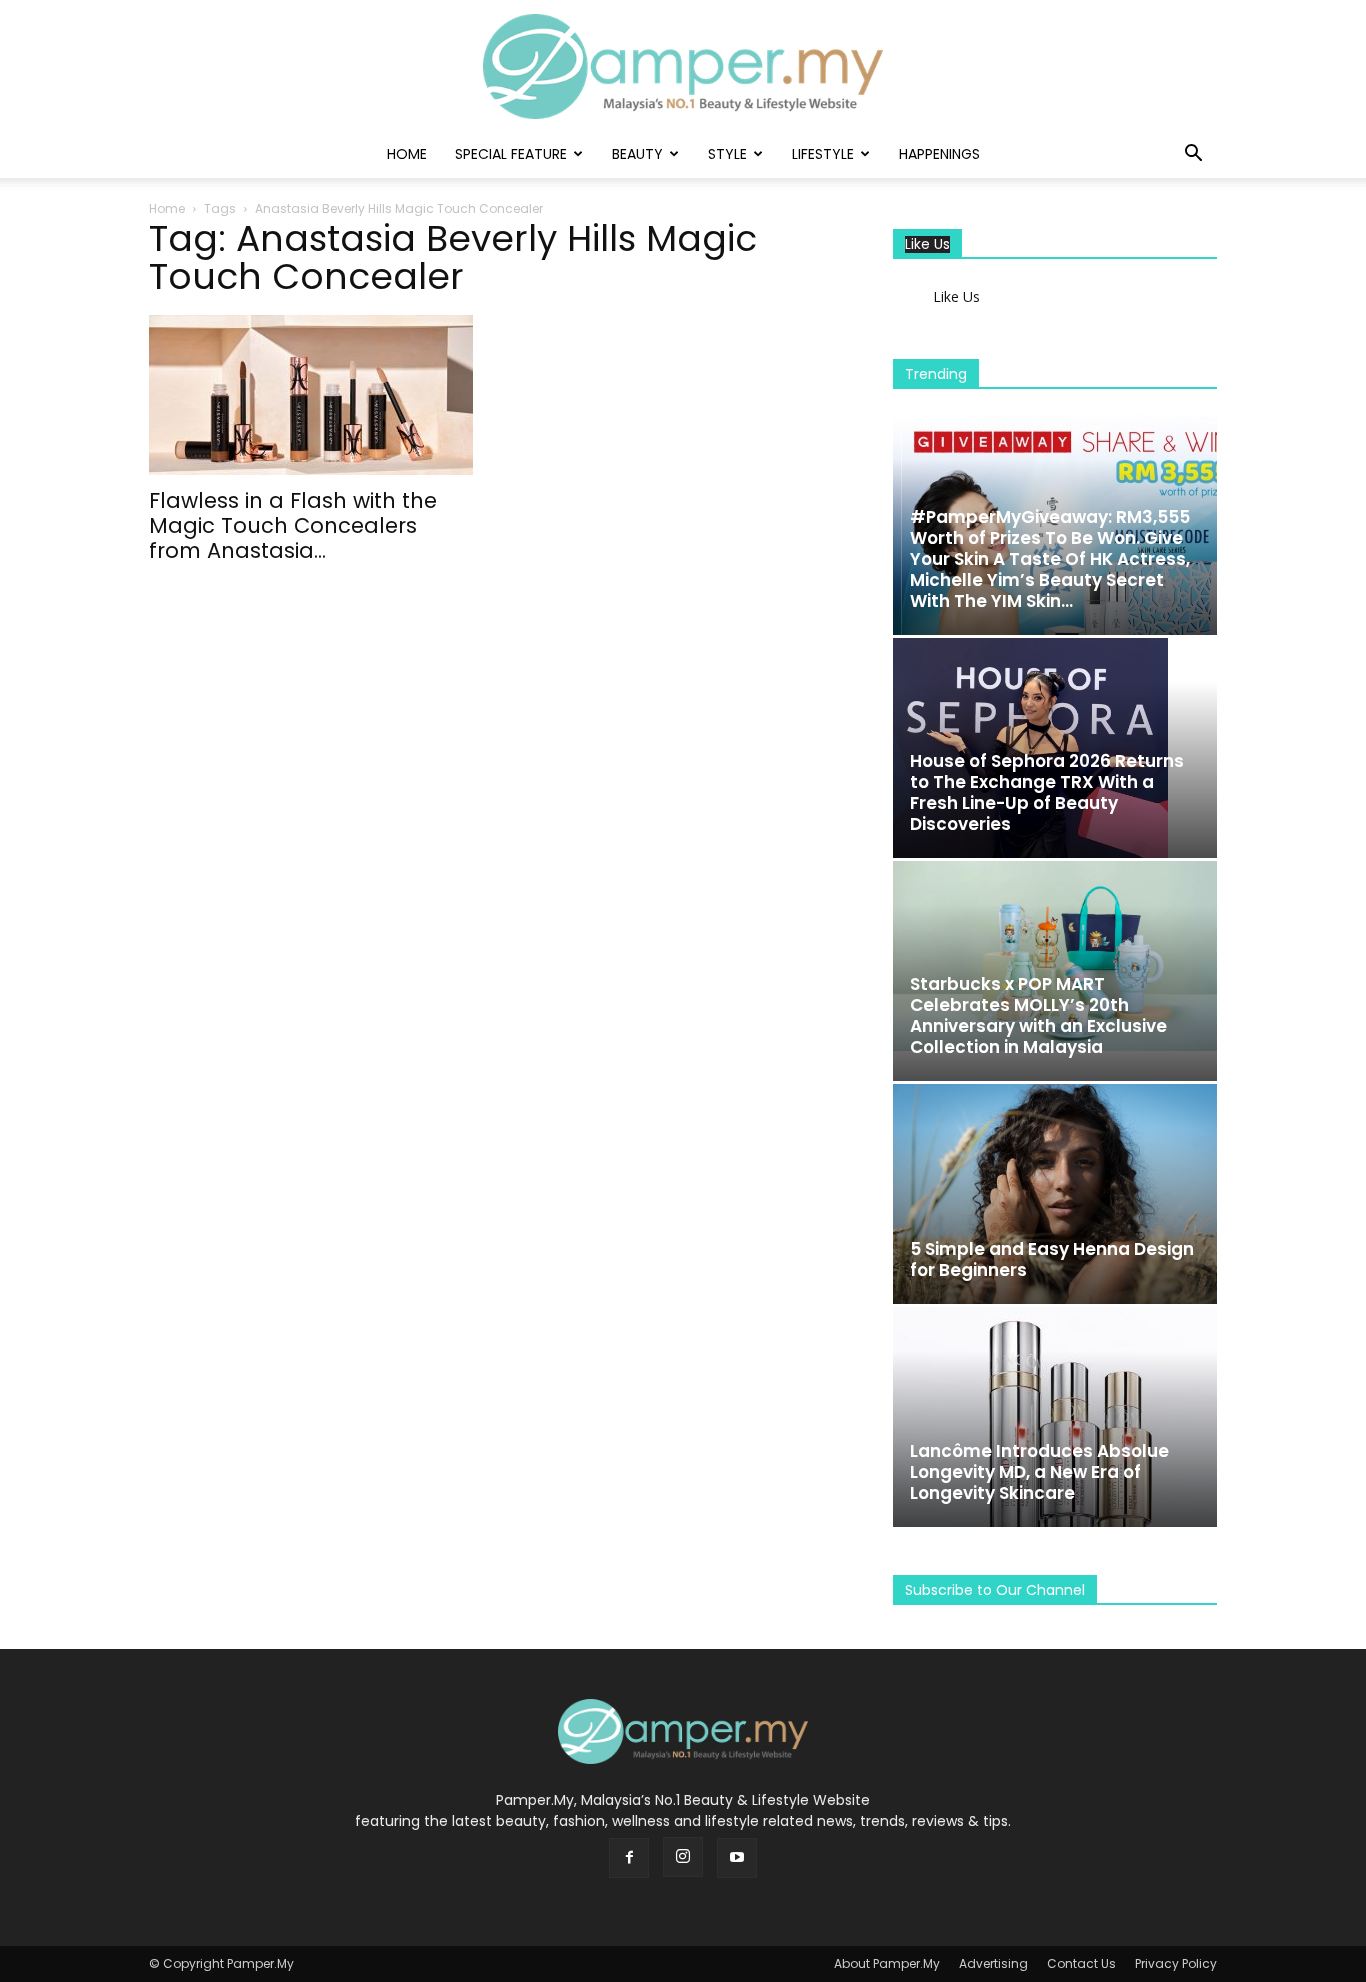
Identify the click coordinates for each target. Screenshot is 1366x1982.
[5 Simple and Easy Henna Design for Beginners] (1055, 1194)
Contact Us (1081, 1963)
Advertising (993, 1963)
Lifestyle (823, 154)
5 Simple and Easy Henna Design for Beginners (1052, 1259)
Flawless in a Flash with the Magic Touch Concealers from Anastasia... (293, 525)
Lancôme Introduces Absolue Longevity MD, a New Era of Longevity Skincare (1039, 1472)
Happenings (939, 154)
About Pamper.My (887, 1963)
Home (407, 154)
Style (727, 154)
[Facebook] (629, 1858)
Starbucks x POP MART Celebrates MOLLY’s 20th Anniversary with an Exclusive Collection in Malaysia (1038, 1015)
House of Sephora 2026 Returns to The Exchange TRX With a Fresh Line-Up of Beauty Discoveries (1047, 792)
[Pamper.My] (683, 66)
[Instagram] (683, 1857)
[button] (1193, 155)
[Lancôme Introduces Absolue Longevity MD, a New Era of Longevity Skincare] (1055, 1417)
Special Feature (511, 154)
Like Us (927, 244)
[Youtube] (737, 1858)
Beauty (637, 154)
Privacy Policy (1176, 1963)
